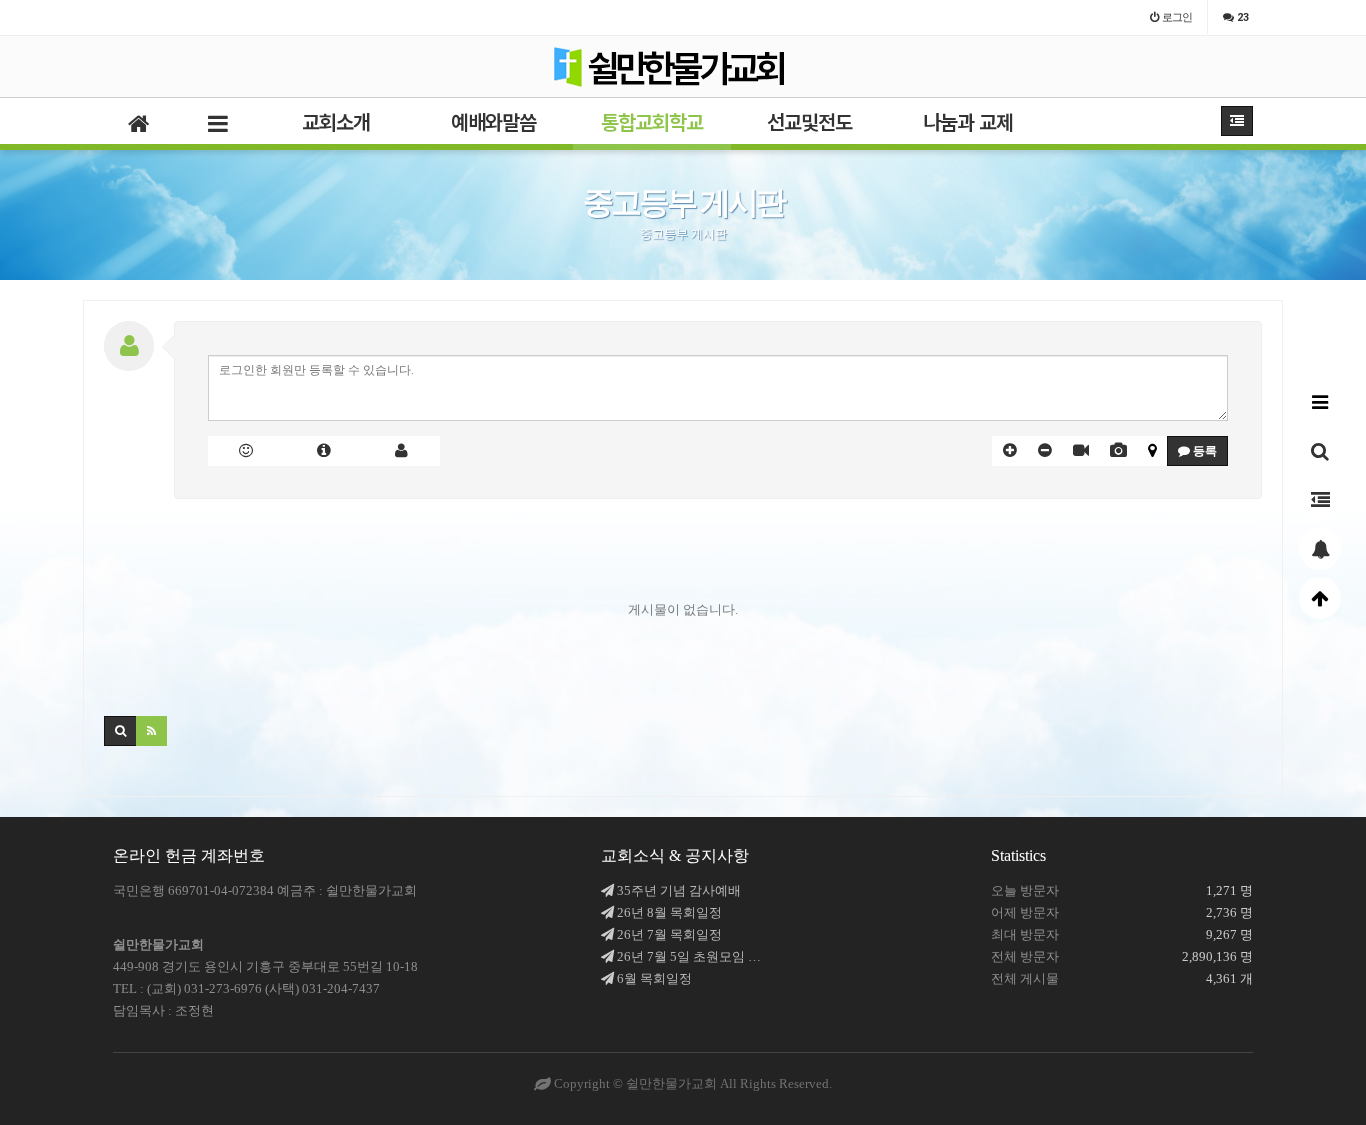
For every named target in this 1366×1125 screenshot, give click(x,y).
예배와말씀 (493, 121)
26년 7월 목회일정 (669, 934)
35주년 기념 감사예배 (679, 890)
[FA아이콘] (324, 451)
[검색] (1320, 451)
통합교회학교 (652, 121)
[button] (1010, 451)
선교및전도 (809, 121)
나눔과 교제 (968, 121)
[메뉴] (1320, 402)
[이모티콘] (247, 451)
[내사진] (402, 451)
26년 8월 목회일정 (669, 912)
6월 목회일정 (654, 978)
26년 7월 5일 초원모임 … (689, 956)
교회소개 (336, 121)
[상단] (1320, 598)
